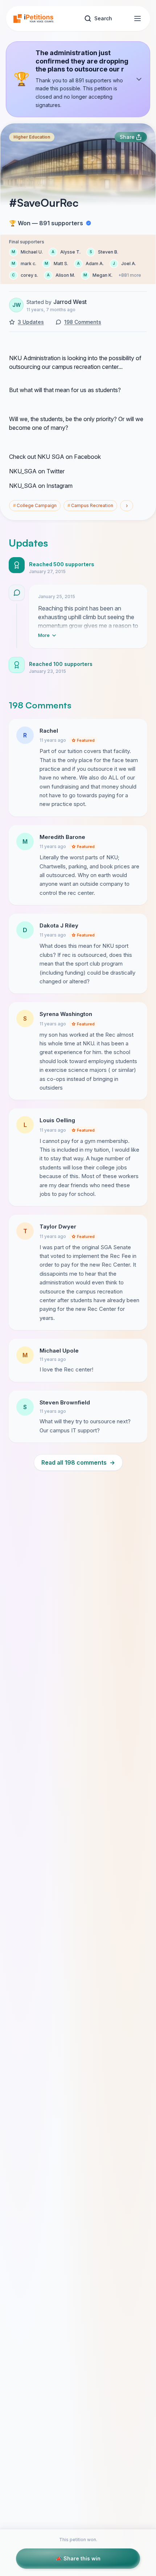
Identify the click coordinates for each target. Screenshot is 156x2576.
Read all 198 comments (78, 1462)
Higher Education (32, 137)
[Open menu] (137, 18)
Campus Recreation (90, 505)
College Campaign (35, 505)
